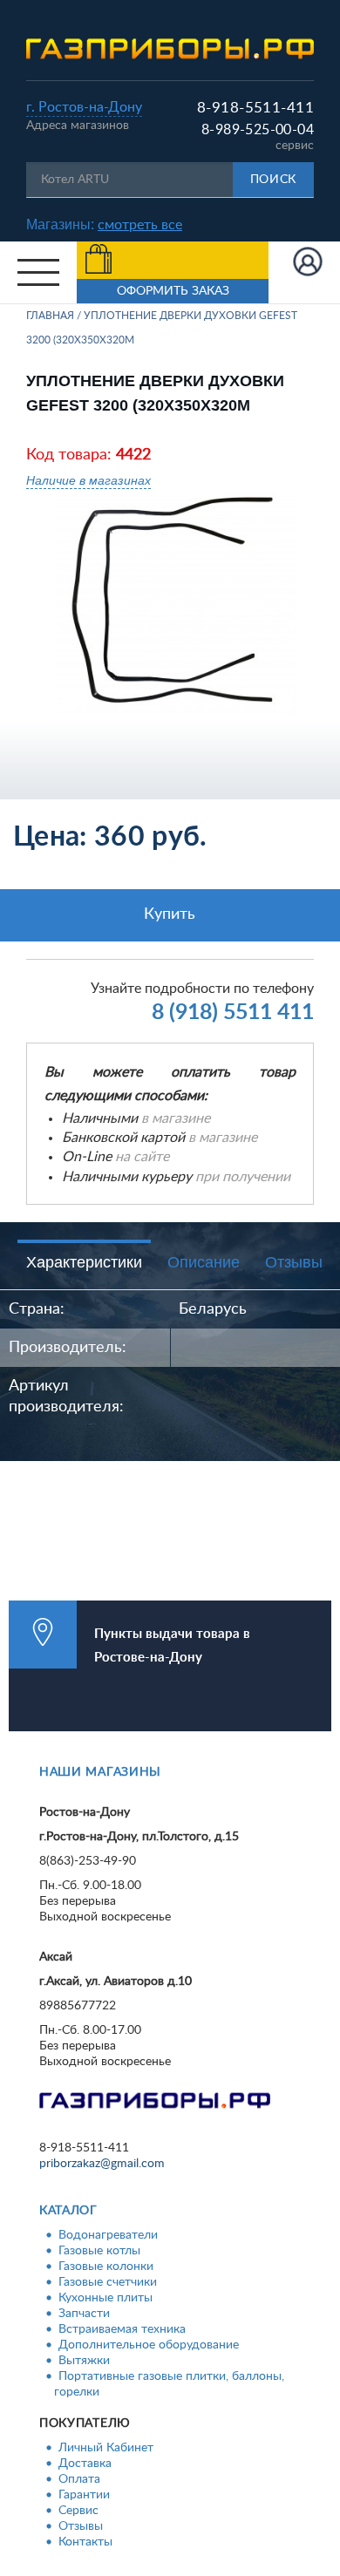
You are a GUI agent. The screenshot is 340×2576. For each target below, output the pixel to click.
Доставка (85, 2464)
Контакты (85, 2542)
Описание (204, 1262)
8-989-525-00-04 (258, 130)
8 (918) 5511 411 (233, 1013)
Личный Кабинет (106, 2448)
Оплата (79, 2479)
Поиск (274, 180)
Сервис (78, 2511)
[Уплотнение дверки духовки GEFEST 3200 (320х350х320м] (177, 606)
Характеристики (84, 1262)
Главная (50, 316)
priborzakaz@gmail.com (102, 2164)
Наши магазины (100, 1772)
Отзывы (294, 1262)
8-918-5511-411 (255, 108)
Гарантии (84, 2495)
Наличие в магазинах (88, 480)
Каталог (68, 2211)
